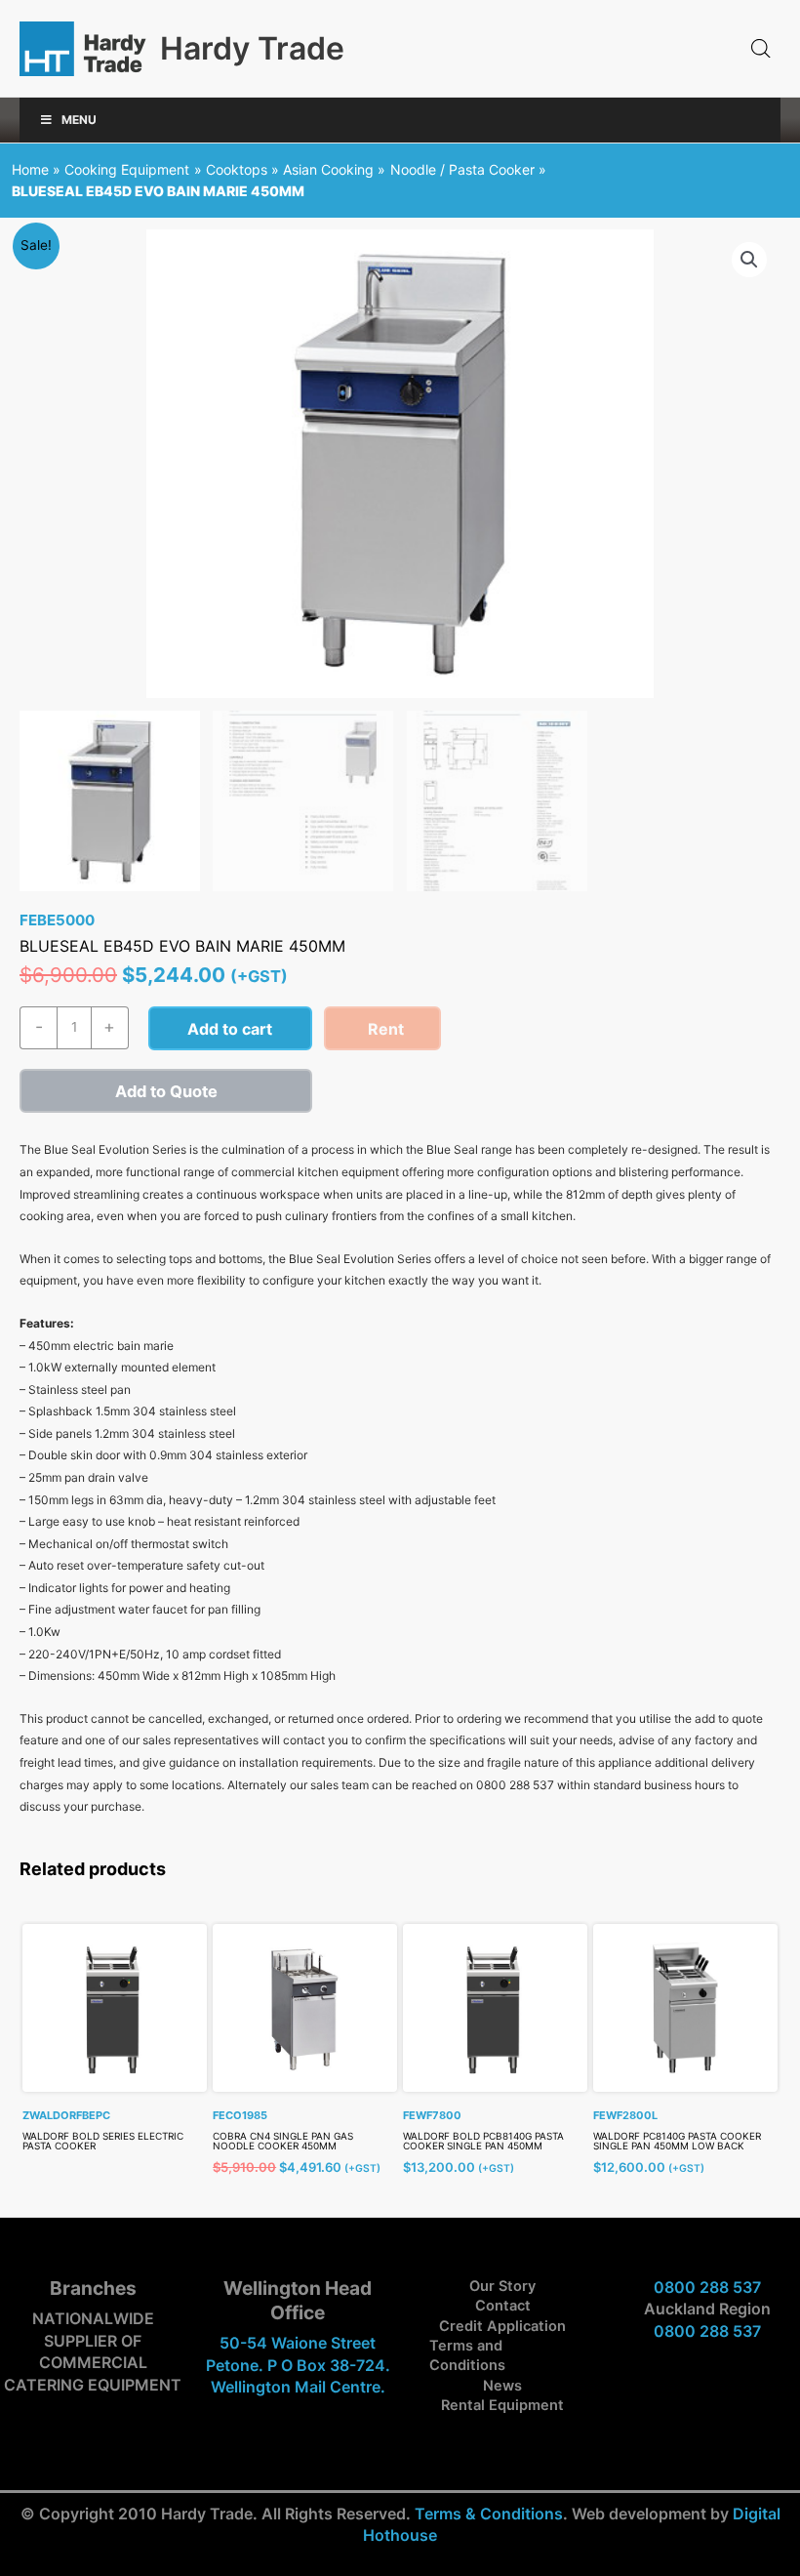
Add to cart (230, 1029)
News (502, 2386)
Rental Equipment (502, 2405)
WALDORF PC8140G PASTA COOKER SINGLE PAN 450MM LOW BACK (677, 2141)
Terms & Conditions (489, 2514)
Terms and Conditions (467, 2355)
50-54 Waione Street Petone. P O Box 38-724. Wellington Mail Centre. (298, 2365)
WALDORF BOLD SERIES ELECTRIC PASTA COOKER (103, 2141)
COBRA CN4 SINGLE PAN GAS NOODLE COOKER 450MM (283, 2141)
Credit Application (502, 2326)
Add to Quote (166, 1091)
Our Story (502, 2286)
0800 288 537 (707, 2287)
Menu (79, 120)
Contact (503, 2306)
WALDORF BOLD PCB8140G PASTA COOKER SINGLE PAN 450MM (483, 2141)
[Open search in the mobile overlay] (761, 49)
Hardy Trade (252, 48)
